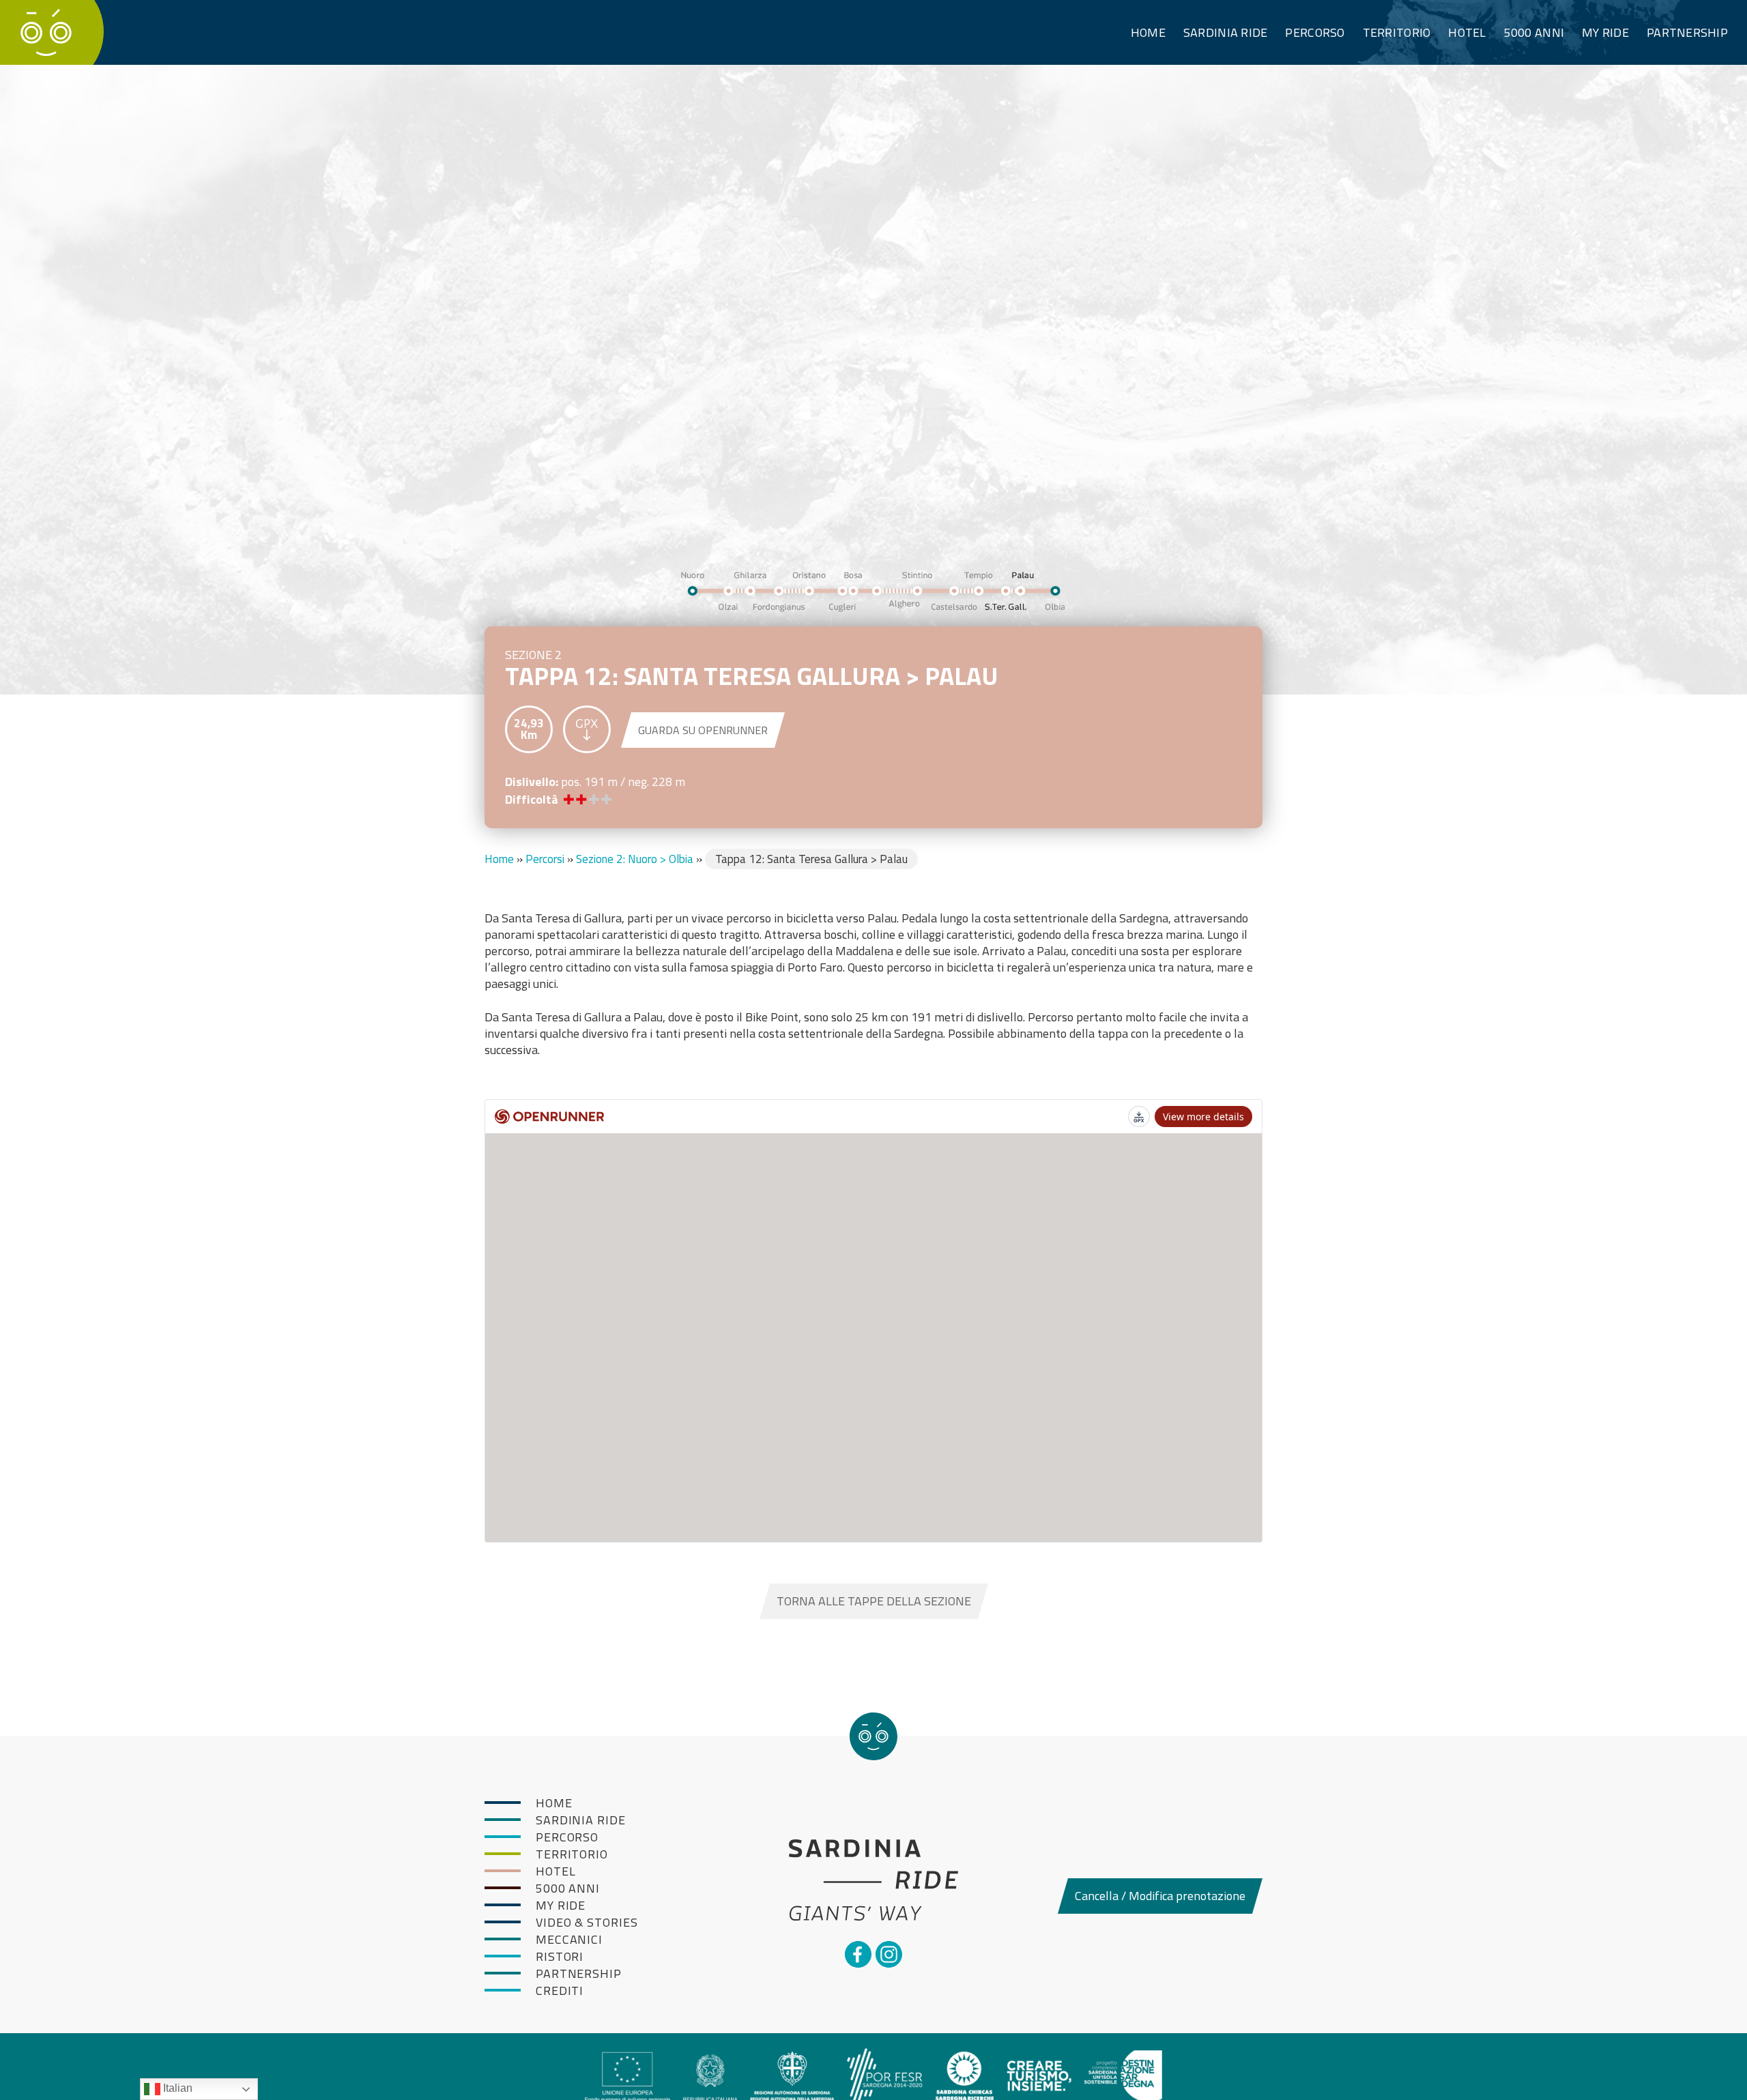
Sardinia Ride (1226, 32)
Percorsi (545, 859)
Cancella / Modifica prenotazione (1160, 1896)
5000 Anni (1534, 32)
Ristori (560, 1956)
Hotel (1467, 32)
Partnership (1687, 32)
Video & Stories (587, 1922)
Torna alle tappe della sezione (874, 1601)
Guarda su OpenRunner (703, 730)
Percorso (1315, 32)
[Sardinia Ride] (46, 31)
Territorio (1397, 32)
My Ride (1605, 32)
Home (1148, 32)
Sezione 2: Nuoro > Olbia (635, 859)
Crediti (560, 1990)
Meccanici (569, 1939)
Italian (176, 2088)
